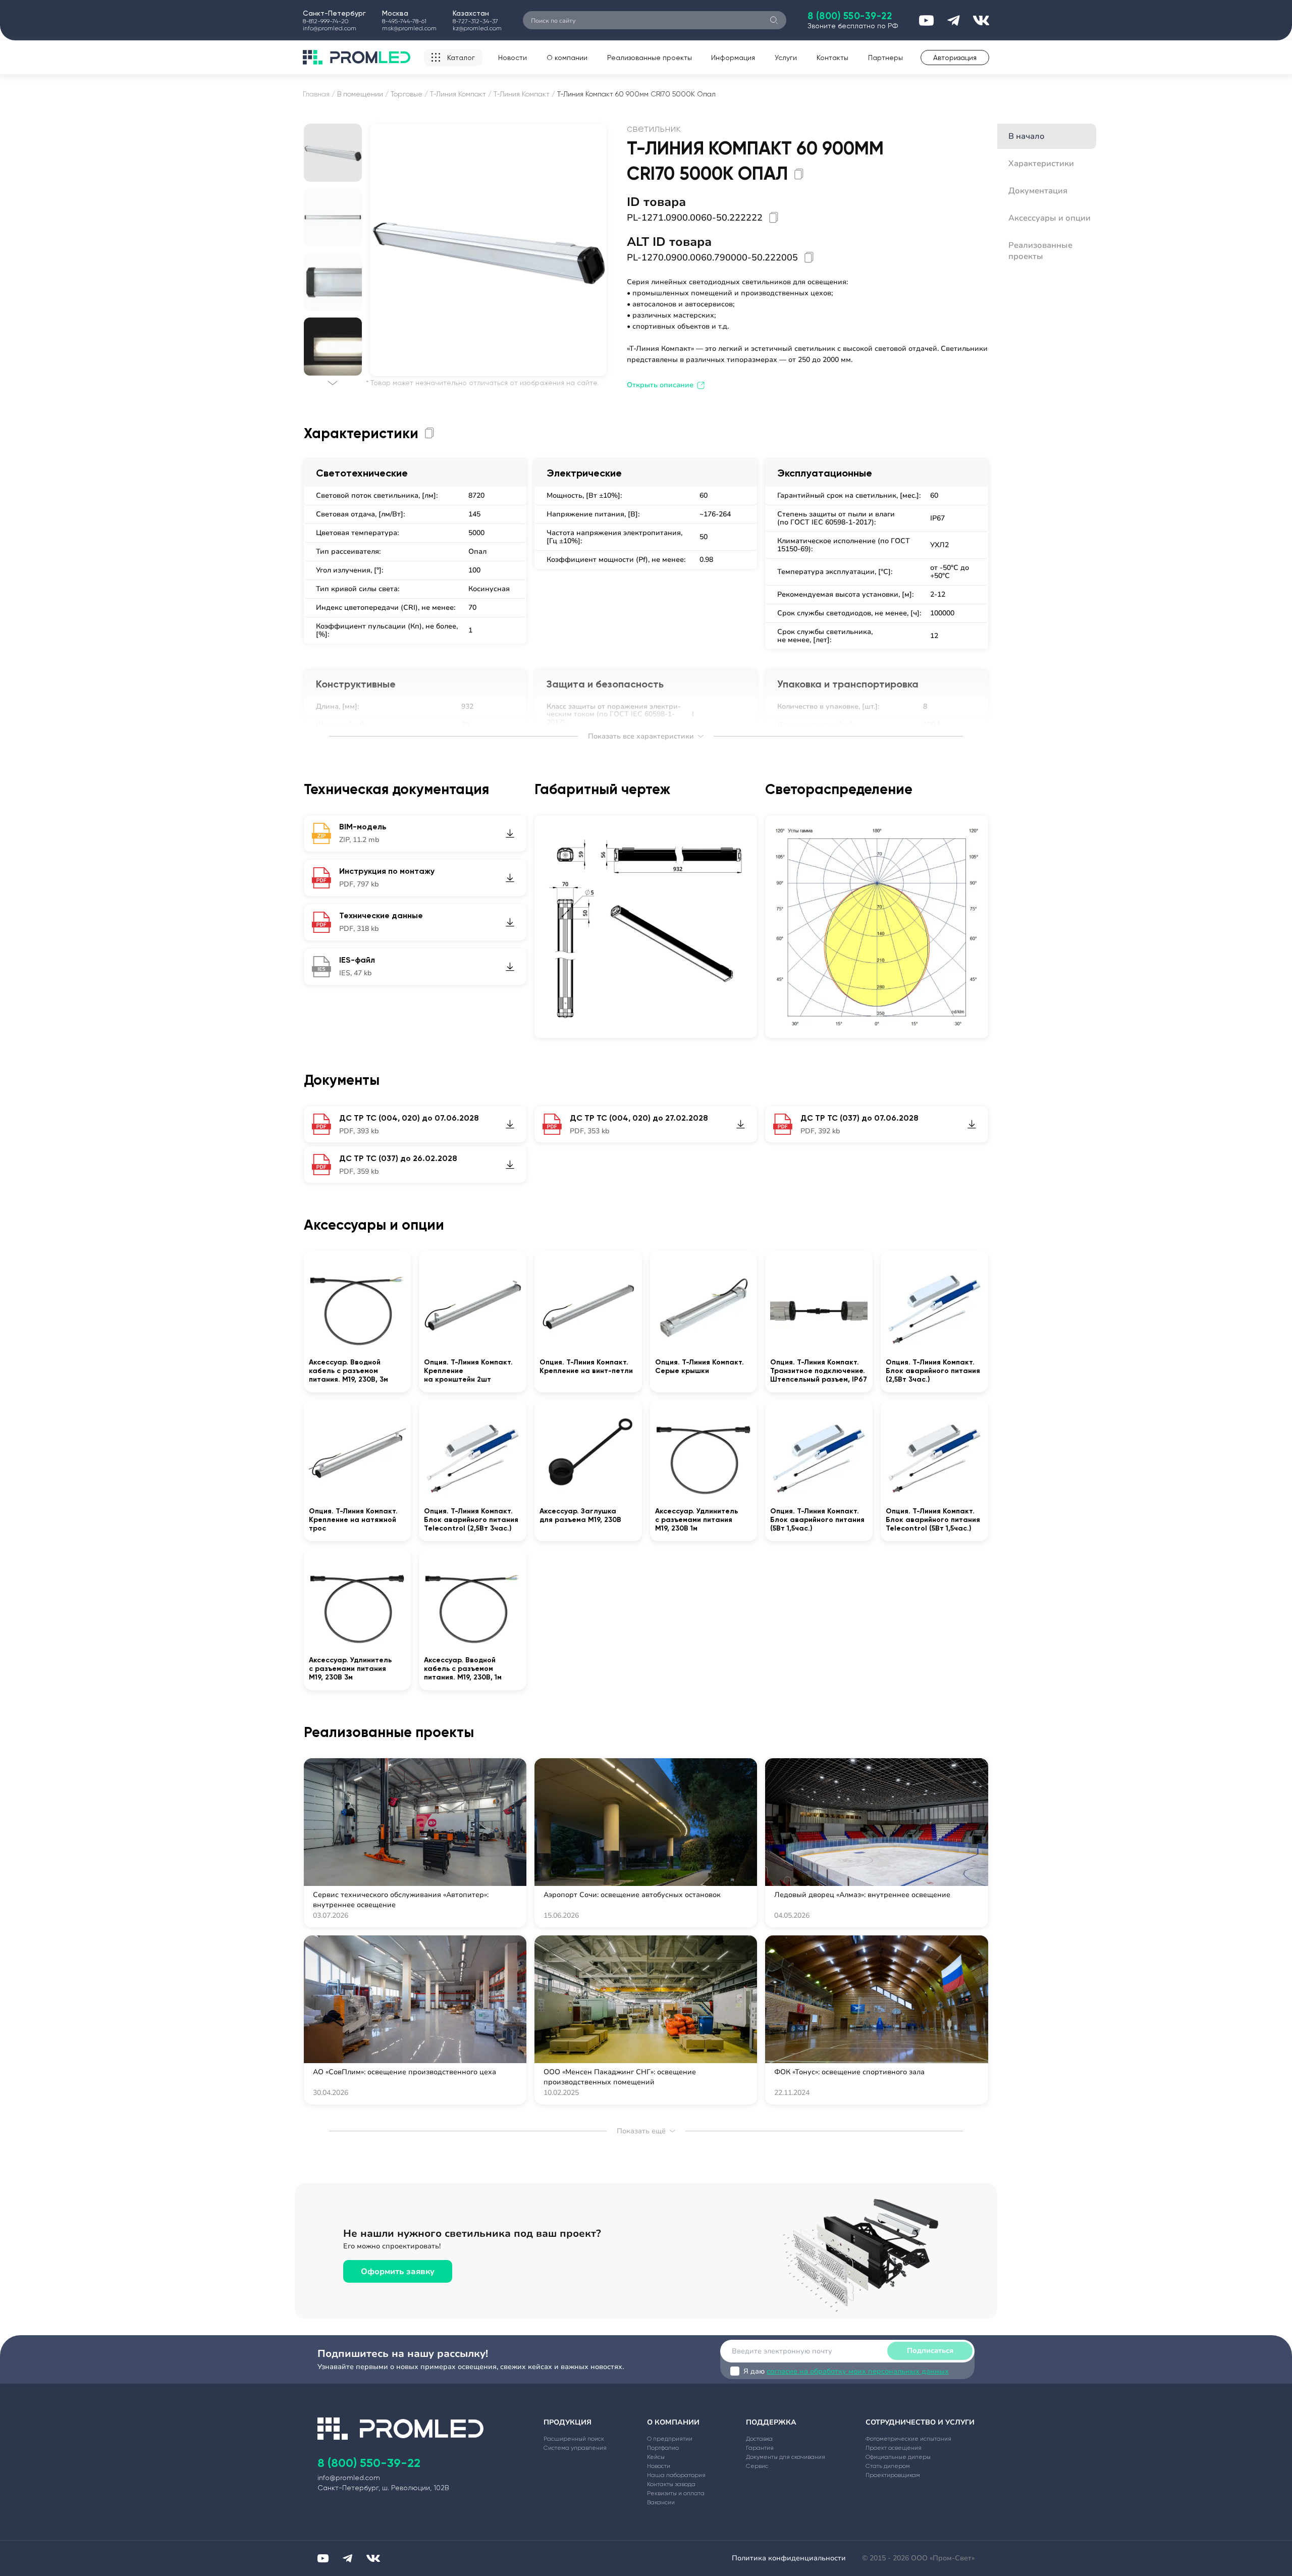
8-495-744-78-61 (404, 21)
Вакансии (661, 2502)
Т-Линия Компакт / (461, 94)
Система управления (575, 2448)
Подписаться (930, 2351)
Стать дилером (888, 2466)
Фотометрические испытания (908, 2439)
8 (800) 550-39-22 (850, 16)
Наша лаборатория (676, 2475)
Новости (513, 58)
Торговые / (409, 94)
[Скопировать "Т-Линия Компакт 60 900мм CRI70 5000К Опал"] (799, 174)
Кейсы (656, 2457)
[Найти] (774, 20)
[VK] (373, 2558)
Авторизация (955, 58)
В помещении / (363, 94)
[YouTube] (323, 2558)
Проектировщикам (893, 2475)
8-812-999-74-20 (326, 21)
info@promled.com (330, 28)
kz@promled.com (477, 28)
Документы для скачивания (786, 2457)
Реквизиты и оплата (676, 2493)
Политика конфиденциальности (789, 2558)
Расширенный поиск (574, 2439)
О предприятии (670, 2439)
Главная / (319, 94)
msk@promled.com (409, 28)
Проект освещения (894, 2448)
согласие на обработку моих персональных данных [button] (858, 2371)
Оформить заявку (398, 2272)
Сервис (757, 2466)
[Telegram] (347, 2558)
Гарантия (760, 2448)
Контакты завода (671, 2484)
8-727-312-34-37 (475, 21)
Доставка (759, 2439)
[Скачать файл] (510, 833)
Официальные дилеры (898, 2457)
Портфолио (663, 2448)
